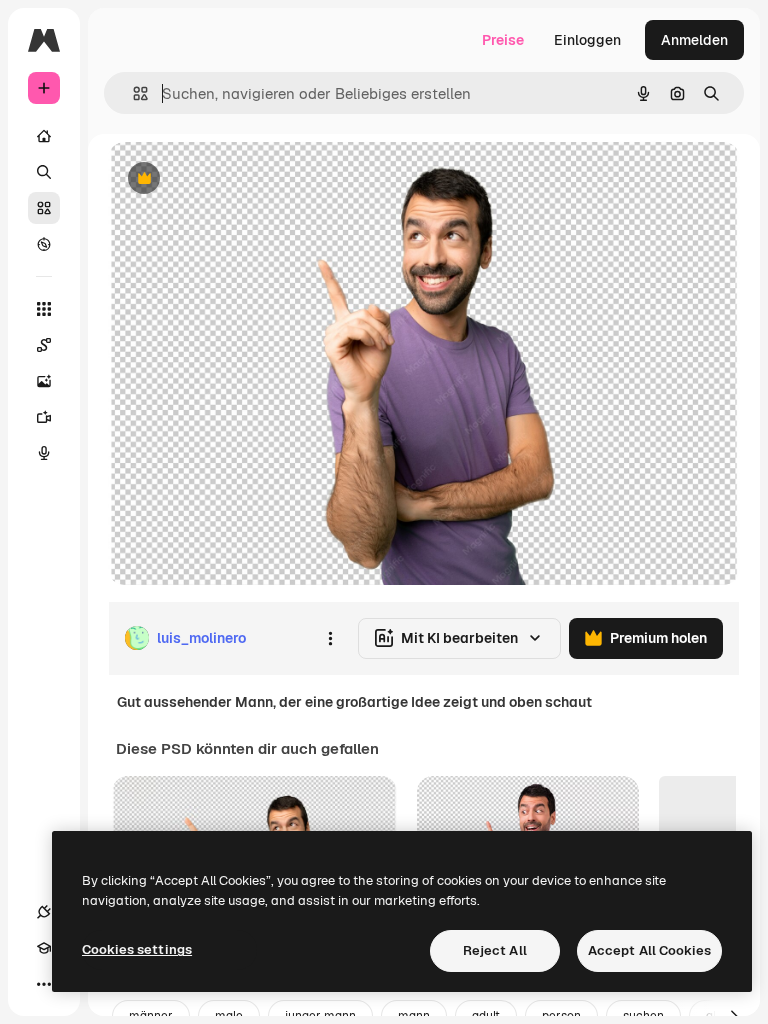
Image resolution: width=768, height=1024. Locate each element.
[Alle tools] (44, 309)
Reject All (495, 950)
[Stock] (44, 208)
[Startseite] (44, 136)
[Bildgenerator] (44, 381)
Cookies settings (137, 949)
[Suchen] (44, 172)
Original (236, 179)
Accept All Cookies (649, 950)
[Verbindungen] (44, 912)
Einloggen (587, 40)
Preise (503, 40)
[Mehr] (44, 984)
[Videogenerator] (44, 417)
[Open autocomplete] (132, 93)
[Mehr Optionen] (330, 638)
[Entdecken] (44, 244)
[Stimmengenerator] (44, 453)
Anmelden (694, 40)
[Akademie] (44, 948)
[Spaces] (44, 345)
